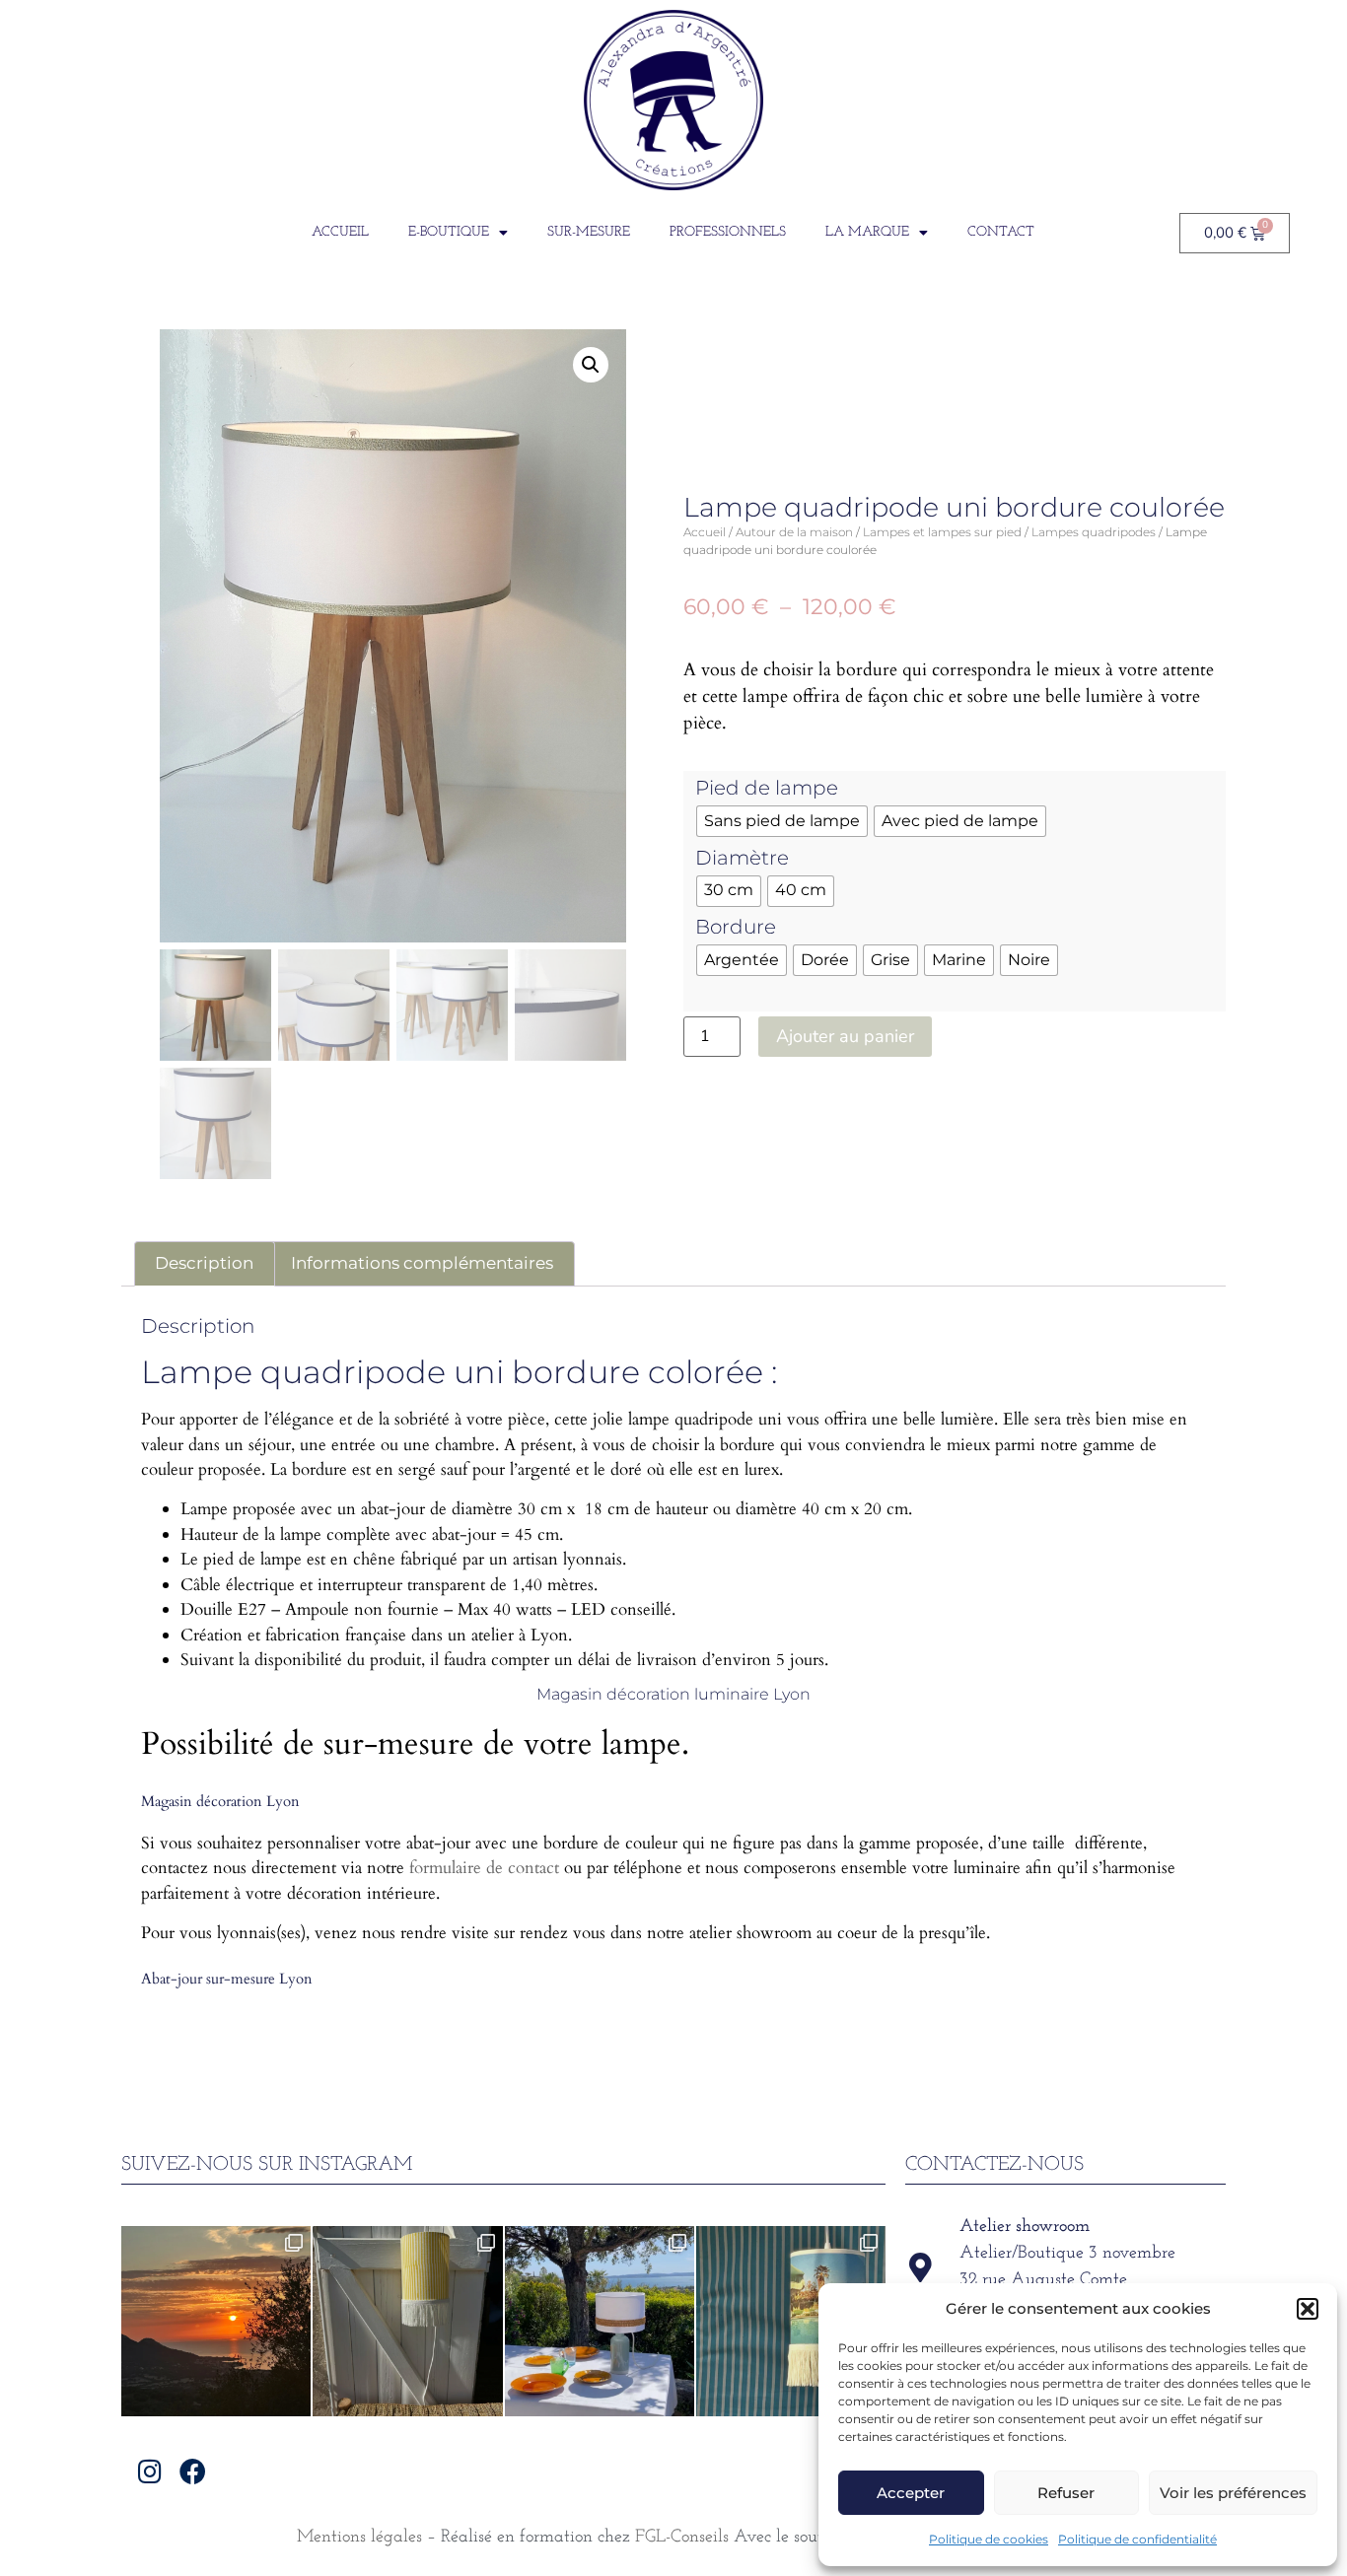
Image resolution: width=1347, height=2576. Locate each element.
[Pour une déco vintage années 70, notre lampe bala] (791, 2321)
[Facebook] (193, 2471)
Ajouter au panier (845, 1036)
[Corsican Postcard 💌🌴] (216, 2321)
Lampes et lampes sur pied (942, 532)
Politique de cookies (989, 2539)
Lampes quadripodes (1094, 532)
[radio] (782, 821)
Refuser (1066, 2493)
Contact (1001, 232)
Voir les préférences (1233, 2493)
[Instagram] (150, 2471)
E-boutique (449, 232)
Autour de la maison (794, 532)
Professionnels (728, 232)
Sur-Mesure (589, 232)
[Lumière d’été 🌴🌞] (600, 2321)
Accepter (911, 2493)
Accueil (340, 232)
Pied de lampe (767, 788)
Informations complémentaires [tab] (422, 1263)
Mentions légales (359, 2538)
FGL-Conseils (682, 2538)
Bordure (736, 927)
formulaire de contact (484, 1868)
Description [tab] (204, 1263)
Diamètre (742, 858)
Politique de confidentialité (1137, 2539)
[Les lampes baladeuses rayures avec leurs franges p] (407, 2321)
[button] (1308, 2309)
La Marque (867, 232)
